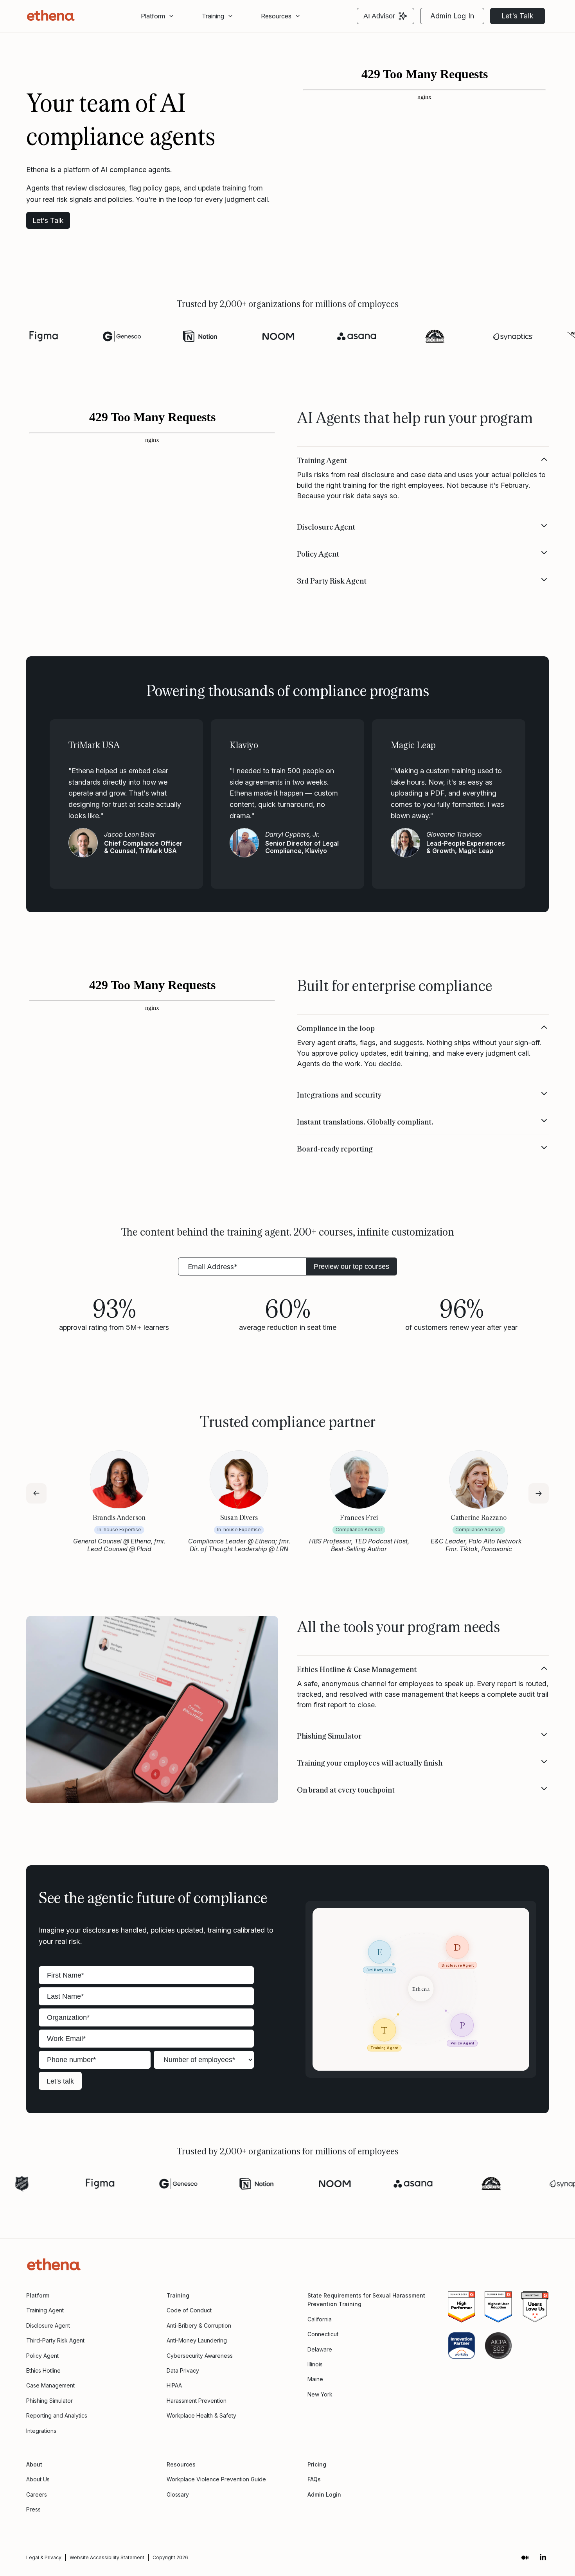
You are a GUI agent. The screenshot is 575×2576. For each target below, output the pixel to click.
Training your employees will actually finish (370, 1762)
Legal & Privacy (44, 2557)
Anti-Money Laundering (197, 2340)
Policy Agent (318, 553)
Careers (37, 2494)
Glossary (178, 2494)
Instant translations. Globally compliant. (365, 1121)
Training (178, 2295)
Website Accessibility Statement (107, 2557)
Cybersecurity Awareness (200, 2356)
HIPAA (174, 2385)
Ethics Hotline (43, 2370)
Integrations (41, 2431)
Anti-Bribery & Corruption (199, 2325)
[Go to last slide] (36, 1493)
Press (33, 2509)
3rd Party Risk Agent (332, 580)
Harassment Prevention (197, 2401)
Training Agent (322, 460)
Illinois (315, 2364)
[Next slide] (539, 1493)
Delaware (320, 2349)
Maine (315, 2379)
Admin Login (324, 2494)
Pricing (317, 2464)
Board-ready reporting (335, 1148)
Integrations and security (339, 1094)
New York (320, 2394)
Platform (153, 16)
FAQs (314, 2479)
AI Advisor (379, 16)
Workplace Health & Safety (201, 2415)
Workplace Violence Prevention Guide (216, 2479)
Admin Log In (452, 16)
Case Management (50, 2385)
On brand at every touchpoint (346, 1789)
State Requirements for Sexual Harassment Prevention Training (366, 2300)
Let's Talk (517, 16)
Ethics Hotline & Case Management (357, 1669)
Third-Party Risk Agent (55, 2340)
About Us (38, 2479)
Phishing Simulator (329, 1735)
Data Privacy (183, 2370)
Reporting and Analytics (57, 2415)
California (320, 2319)
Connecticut (323, 2334)
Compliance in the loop (336, 1028)
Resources (276, 16)
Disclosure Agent (326, 526)
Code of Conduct (189, 2310)
